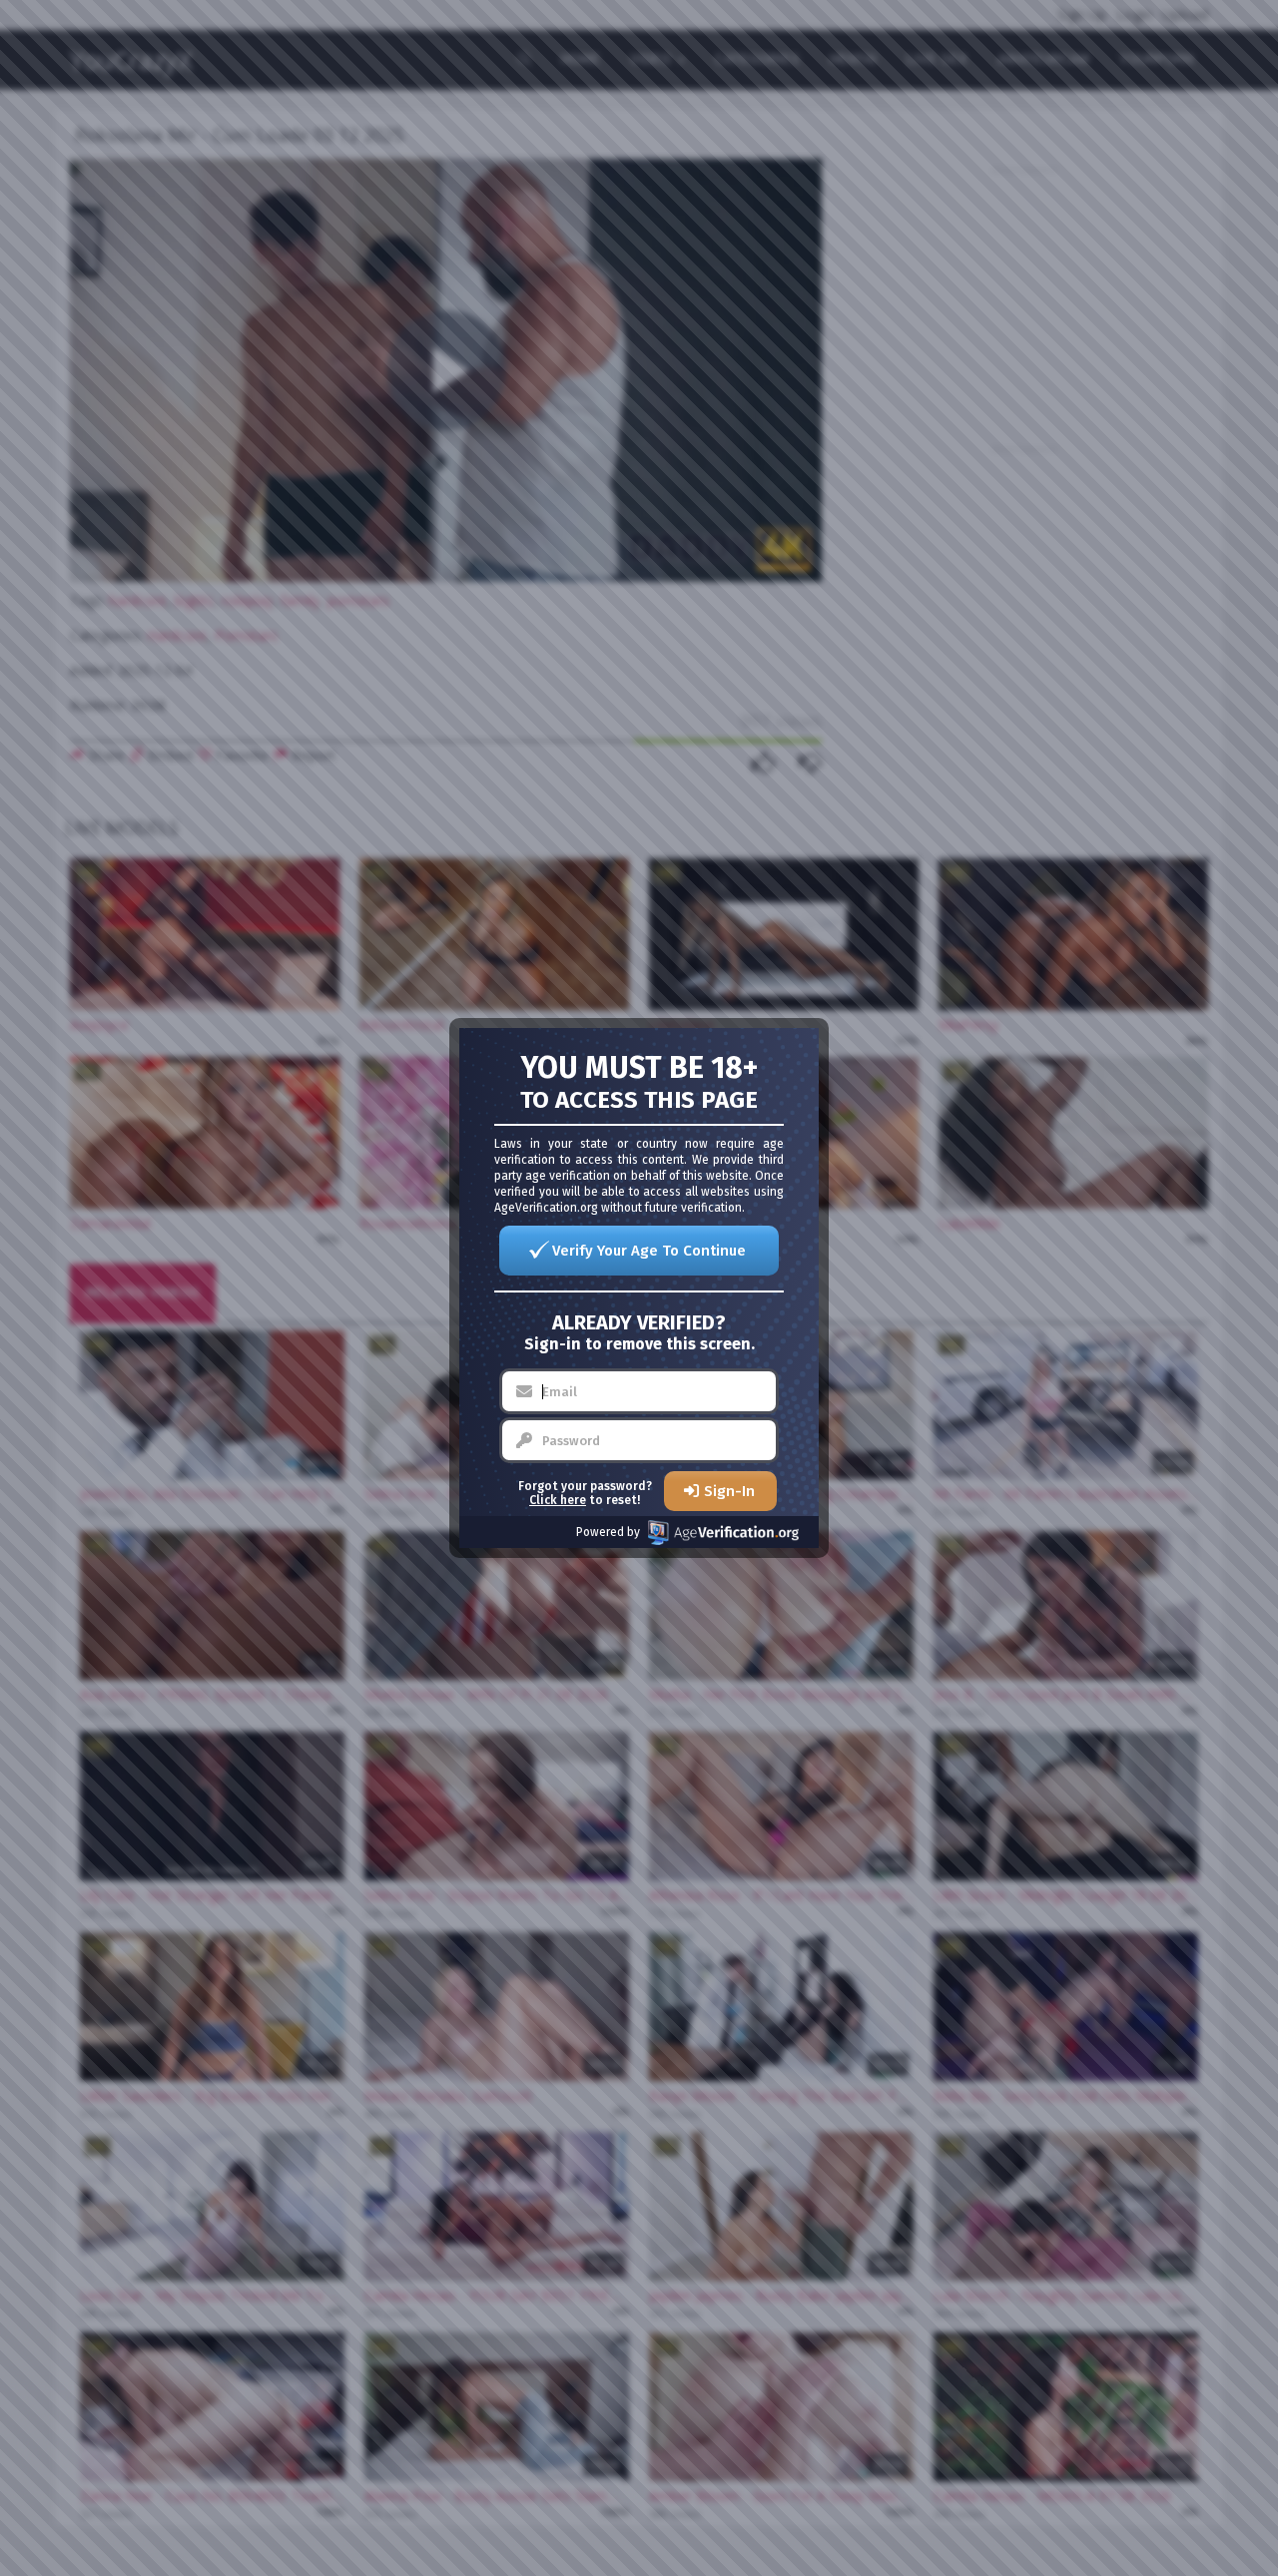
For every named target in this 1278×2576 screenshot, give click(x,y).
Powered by (608, 1532)
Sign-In (729, 1491)
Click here (558, 1500)
